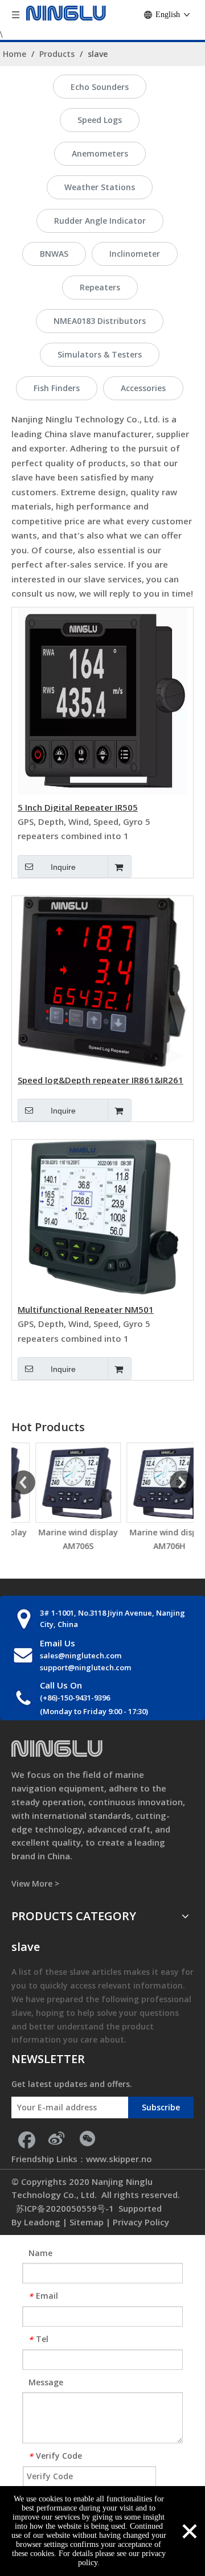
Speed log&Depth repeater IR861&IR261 (101, 1079)
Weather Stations (100, 187)
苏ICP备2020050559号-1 (64, 2208)
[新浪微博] (56, 2138)
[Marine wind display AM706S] (57, 1483)
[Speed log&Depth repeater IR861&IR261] (102, 981)
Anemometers (100, 153)
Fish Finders (57, 388)
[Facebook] (26, 2138)
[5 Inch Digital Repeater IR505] (102, 700)
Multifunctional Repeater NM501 (86, 1309)
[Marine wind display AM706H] (148, 1483)
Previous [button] (23, 1482)
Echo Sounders (100, 87)
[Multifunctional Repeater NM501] (102, 1217)
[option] (57, 1498)
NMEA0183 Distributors (100, 321)
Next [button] (182, 1482)
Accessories (143, 388)
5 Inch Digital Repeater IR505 (78, 807)
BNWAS (54, 254)
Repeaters (100, 287)
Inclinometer (135, 254)
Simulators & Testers (100, 354)
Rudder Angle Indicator (100, 221)
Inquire (63, 867)
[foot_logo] (57, 1749)
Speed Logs (100, 120)
